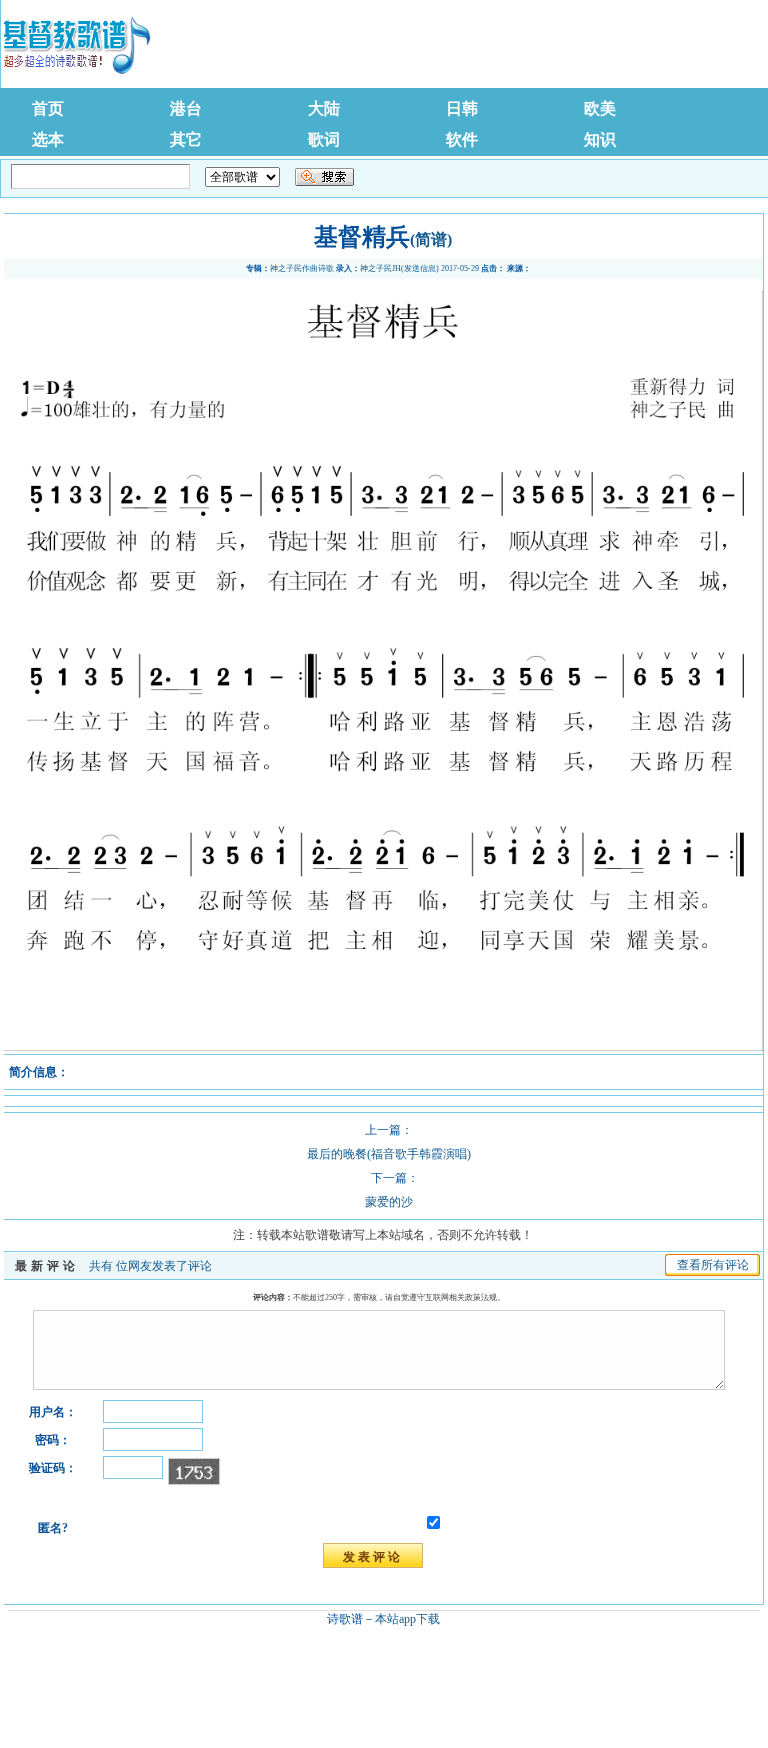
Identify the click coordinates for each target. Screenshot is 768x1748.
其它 (186, 139)
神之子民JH (380, 268)
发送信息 (420, 268)
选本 (48, 139)
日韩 (462, 108)
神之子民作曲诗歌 (302, 268)
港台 (186, 108)
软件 (462, 139)
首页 (48, 108)
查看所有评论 (713, 1265)
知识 (600, 139)
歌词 (324, 139)
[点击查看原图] (383, 1047)
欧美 (600, 108)
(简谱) (431, 239)
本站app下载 (407, 1619)
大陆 (324, 108)
